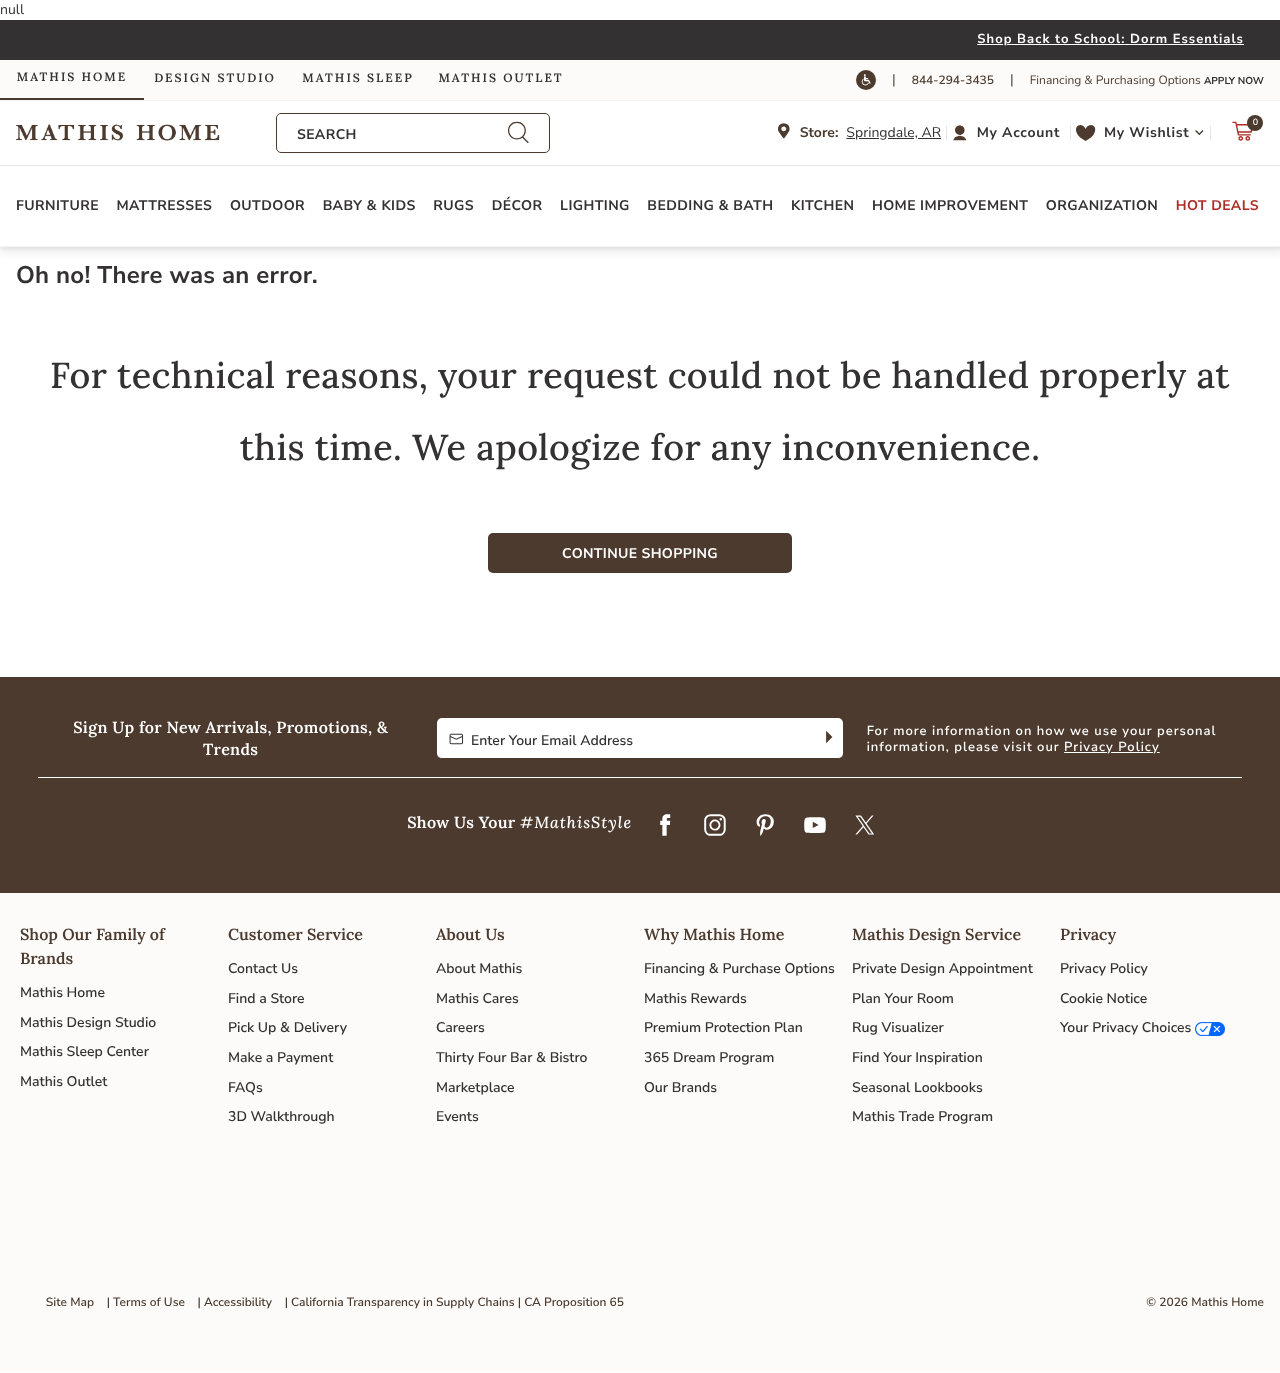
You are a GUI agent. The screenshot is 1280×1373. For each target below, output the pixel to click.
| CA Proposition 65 (571, 1303)
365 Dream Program (709, 1057)
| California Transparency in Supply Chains (400, 1303)
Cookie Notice (1103, 998)
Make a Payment (280, 1057)
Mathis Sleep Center (84, 1051)
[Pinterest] (765, 827)
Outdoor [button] (267, 205)
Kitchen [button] (822, 205)
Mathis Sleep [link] (357, 78)
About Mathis (479, 968)
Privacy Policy (1112, 747)
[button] (1008, 133)
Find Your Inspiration (917, 1057)
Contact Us (263, 968)
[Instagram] (715, 827)
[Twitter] (865, 827)
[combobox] (402, 134)
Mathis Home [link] (72, 77)
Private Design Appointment (942, 968)
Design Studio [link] (215, 78)
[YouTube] (815, 827)
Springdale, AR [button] (893, 132)
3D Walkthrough (281, 1116)
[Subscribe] (826, 738)
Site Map (70, 1303)
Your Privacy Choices (1125, 1027)
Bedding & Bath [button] (710, 205)
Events (457, 1116)
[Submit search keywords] (518, 132)
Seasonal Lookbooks (917, 1087)
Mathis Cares (477, 998)
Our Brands (680, 1087)
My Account (1018, 132)
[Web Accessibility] (866, 80)
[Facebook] (665, 827)
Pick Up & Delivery (287, 1027)
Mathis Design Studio (88, 1022)
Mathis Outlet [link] (500, 78)
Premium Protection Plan (723, 1027)
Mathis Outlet (63, 1081)
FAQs (245, 1087)
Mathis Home (62, 992)
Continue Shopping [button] (640, 553)
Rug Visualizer (898, 1027)
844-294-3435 (953, 81)
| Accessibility (235, 1303)
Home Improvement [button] (950, 205)
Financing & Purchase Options (739, 968)
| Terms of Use (146, 1303)
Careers (460, 1027)
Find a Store (266, 998)
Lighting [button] (595, 205)
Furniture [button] (57, 205)
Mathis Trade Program (922, 1116)
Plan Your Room (903, 998)
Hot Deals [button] (1217, 205)
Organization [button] (1102, 205)
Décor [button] (517, 205)
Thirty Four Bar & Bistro (511, 1057)
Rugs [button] (453, 205)
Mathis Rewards (695, 998)
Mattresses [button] (165, 205)
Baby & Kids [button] (369, 205)
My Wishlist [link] (1146, 132)
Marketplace (475, 1087)
